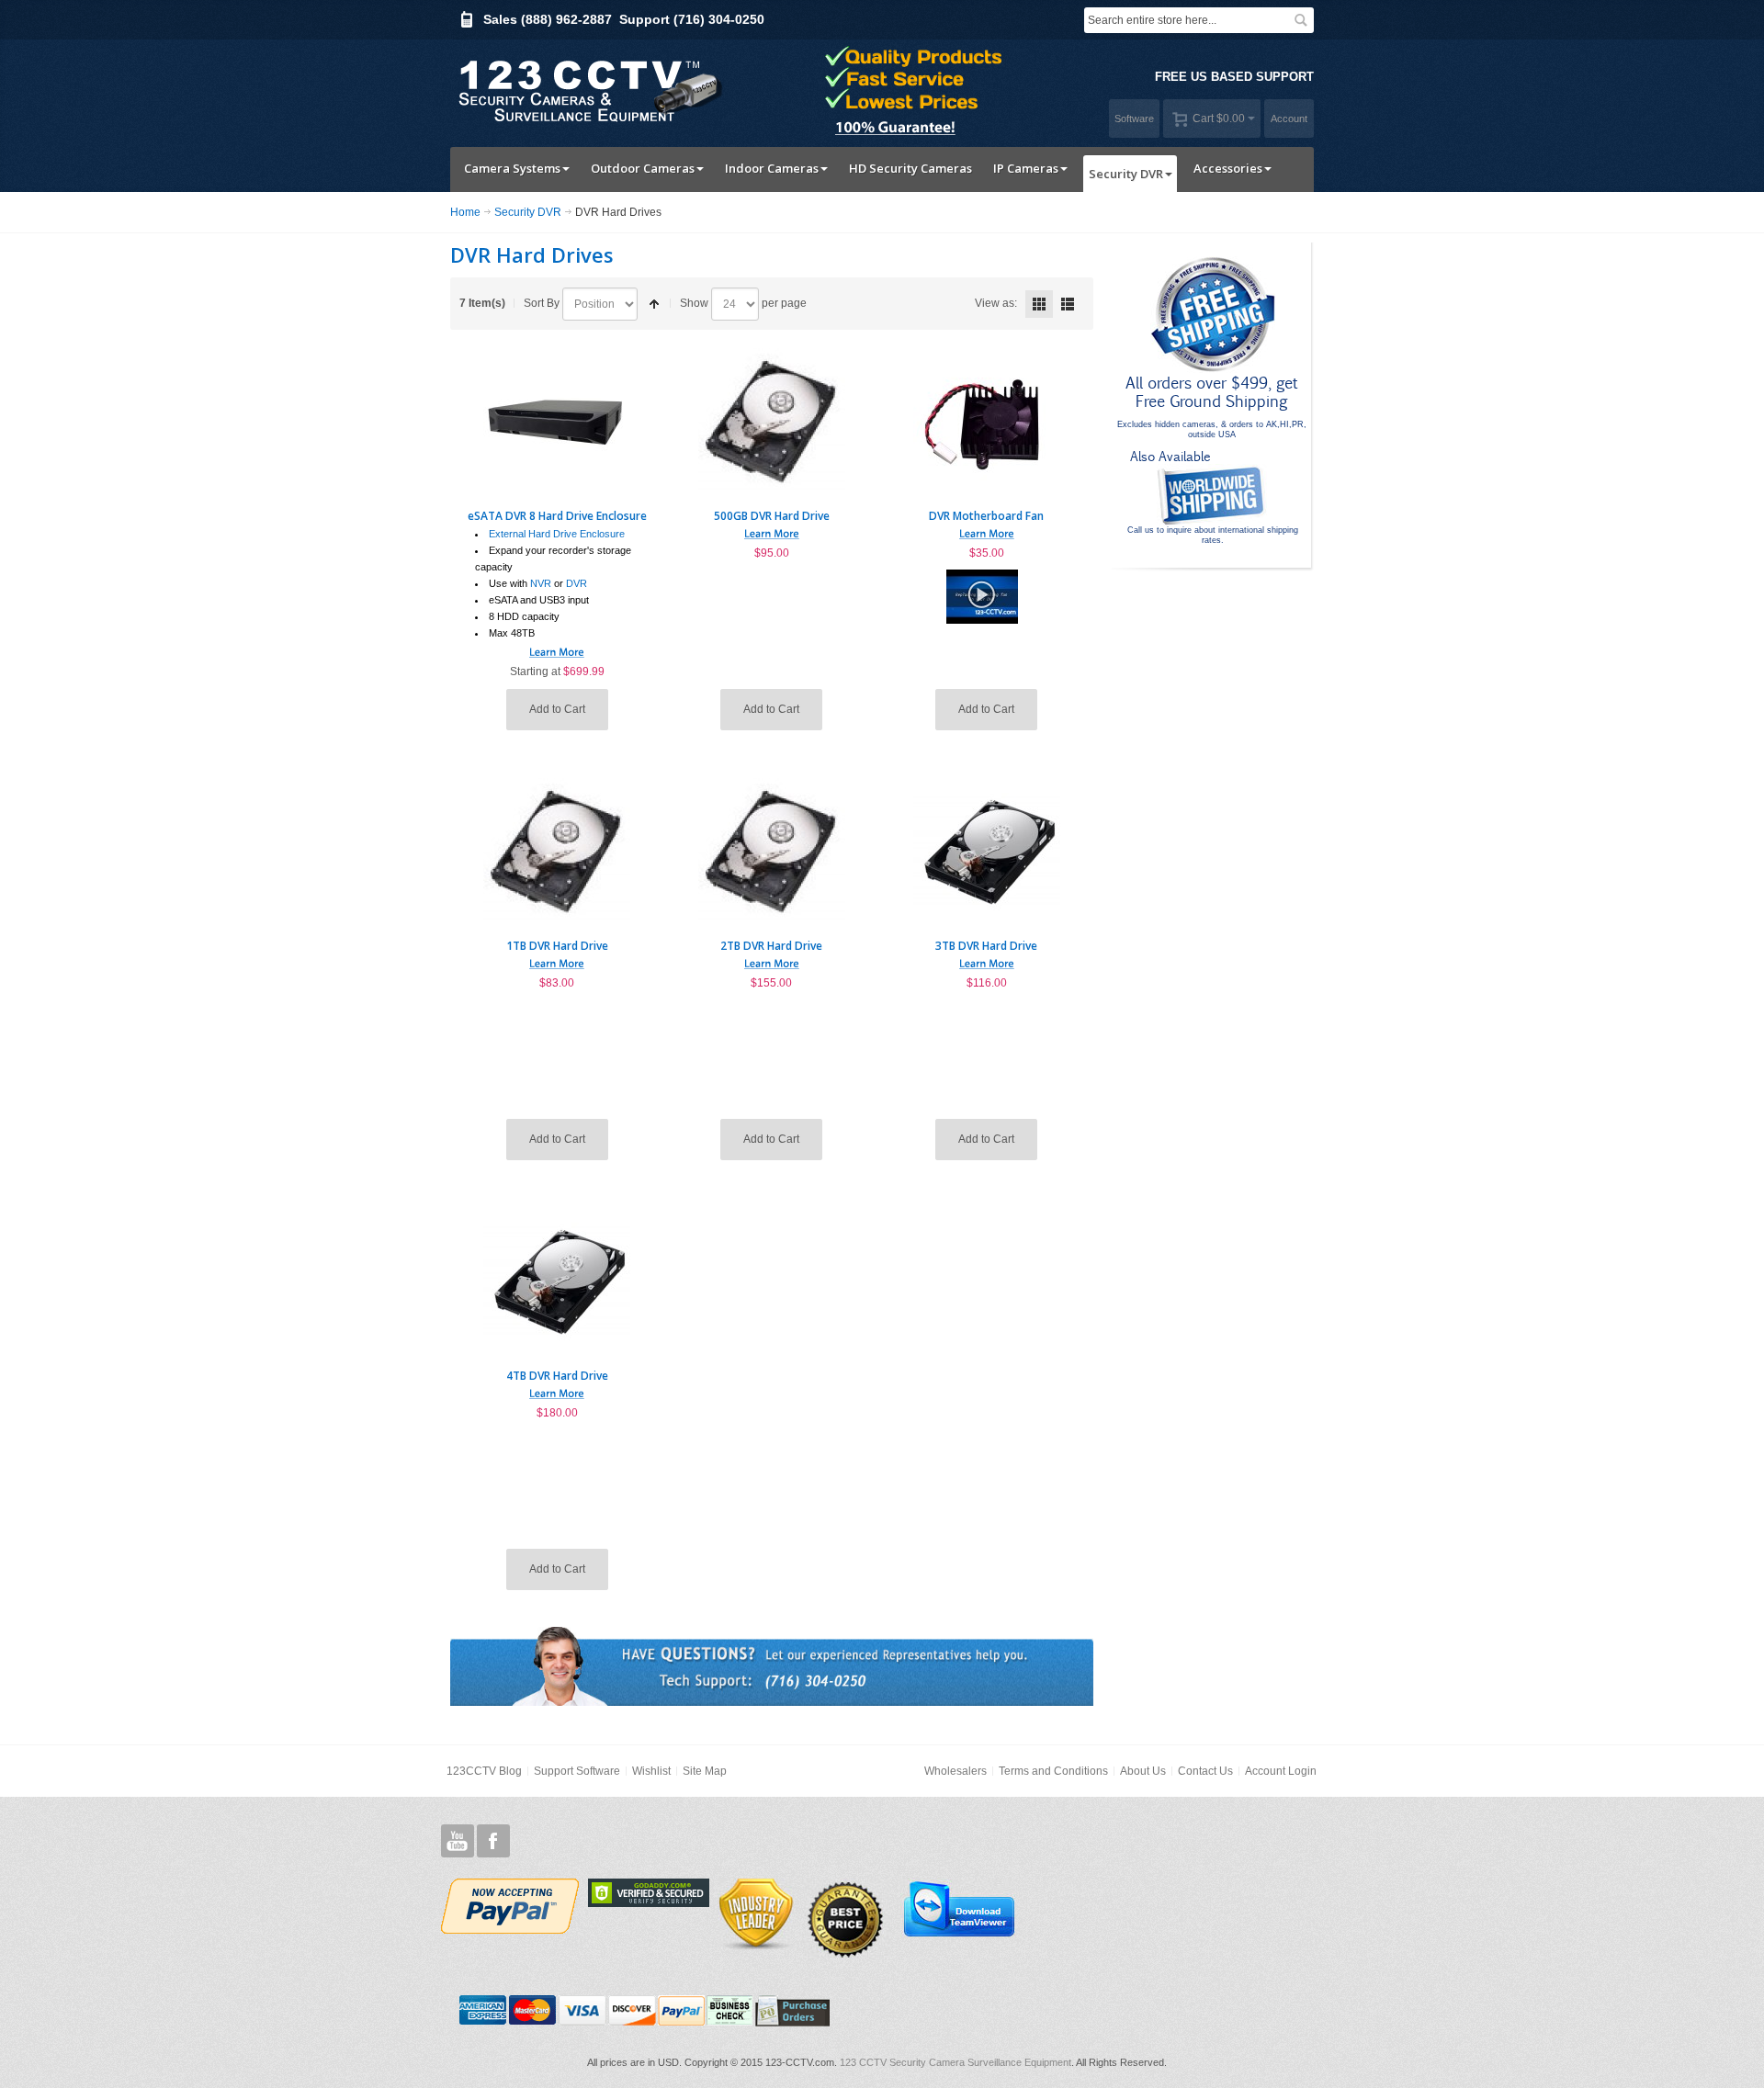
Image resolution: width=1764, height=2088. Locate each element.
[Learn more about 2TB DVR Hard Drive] (772, 961)
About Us (1143, 1771)
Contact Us (1205, 1771)
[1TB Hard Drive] (557, 852)
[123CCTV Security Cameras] (588, 89)
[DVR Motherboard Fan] (987, 422)
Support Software (577, 1771)
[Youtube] (458, 1841)
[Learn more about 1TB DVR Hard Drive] (557, 961)
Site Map (705, 1771)
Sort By (542, 303)
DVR (577, 583)
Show (694, 303)
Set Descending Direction (654, 304)
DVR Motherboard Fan (986, 516)
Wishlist (651, 1771)
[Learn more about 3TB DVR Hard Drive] (987, 961)
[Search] (1301, 20)
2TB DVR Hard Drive (771, 946)
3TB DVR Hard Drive (986, 946)
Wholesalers (955, 1771)
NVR (541, 583)
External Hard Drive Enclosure (557, 534)
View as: (996, 303)
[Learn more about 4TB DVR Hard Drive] (557, 1391)
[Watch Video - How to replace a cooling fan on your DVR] (982, 579)
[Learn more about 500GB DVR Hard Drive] (772, 531)
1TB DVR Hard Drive (557, 946)
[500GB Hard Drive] (772, 422)
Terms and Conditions (1053, 1771)
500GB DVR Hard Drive (772, 516)
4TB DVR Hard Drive (557, 1376)
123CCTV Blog (484, 1771)
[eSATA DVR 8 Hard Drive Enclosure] (557, 422)
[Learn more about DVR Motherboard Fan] (987, 531)
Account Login (1281, 1771)
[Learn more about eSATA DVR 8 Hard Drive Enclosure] (557, 649)
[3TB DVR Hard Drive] (987, 852)
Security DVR (528, 212)
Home (465, 212)
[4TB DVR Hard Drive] (557, 1281)
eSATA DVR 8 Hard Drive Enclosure (557, 516)
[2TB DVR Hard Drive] (772, 852)
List (1068, 304)
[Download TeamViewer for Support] (958, 1908)
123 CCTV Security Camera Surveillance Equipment (955, 2062)
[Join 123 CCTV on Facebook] (493, 1841)
